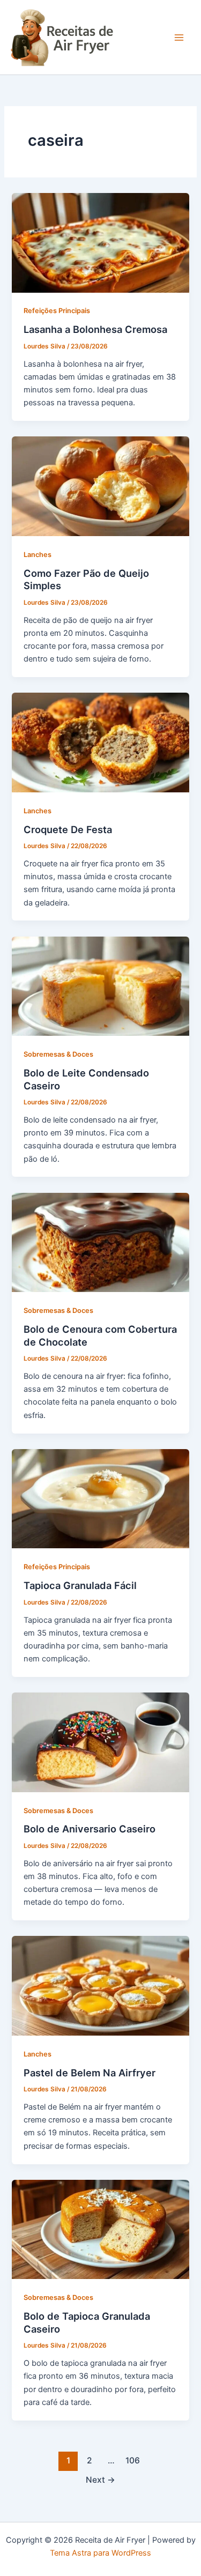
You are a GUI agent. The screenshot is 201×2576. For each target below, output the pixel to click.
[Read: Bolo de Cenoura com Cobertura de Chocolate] (100, 1242)
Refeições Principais (57, 311)
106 (133, 2460)
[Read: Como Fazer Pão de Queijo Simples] (100, 486)
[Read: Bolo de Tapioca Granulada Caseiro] (100, 2229)
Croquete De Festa (68, 829)
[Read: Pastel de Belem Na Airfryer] (100, 1985)
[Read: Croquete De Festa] (100, 742)
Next (100, 2480)
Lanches (38, 555)
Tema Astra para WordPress (100, 2553)
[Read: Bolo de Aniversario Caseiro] (100, 1742)
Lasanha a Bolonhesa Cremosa (95, 329)
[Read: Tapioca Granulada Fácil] (100, 1498)
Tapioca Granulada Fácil (80, 1585)
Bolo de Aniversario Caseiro (90, 1829)
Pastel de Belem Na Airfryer (90, 2073)
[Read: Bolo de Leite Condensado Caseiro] (100, 985)
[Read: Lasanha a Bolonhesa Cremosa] (100, 242)
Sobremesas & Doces (58, 1054)
